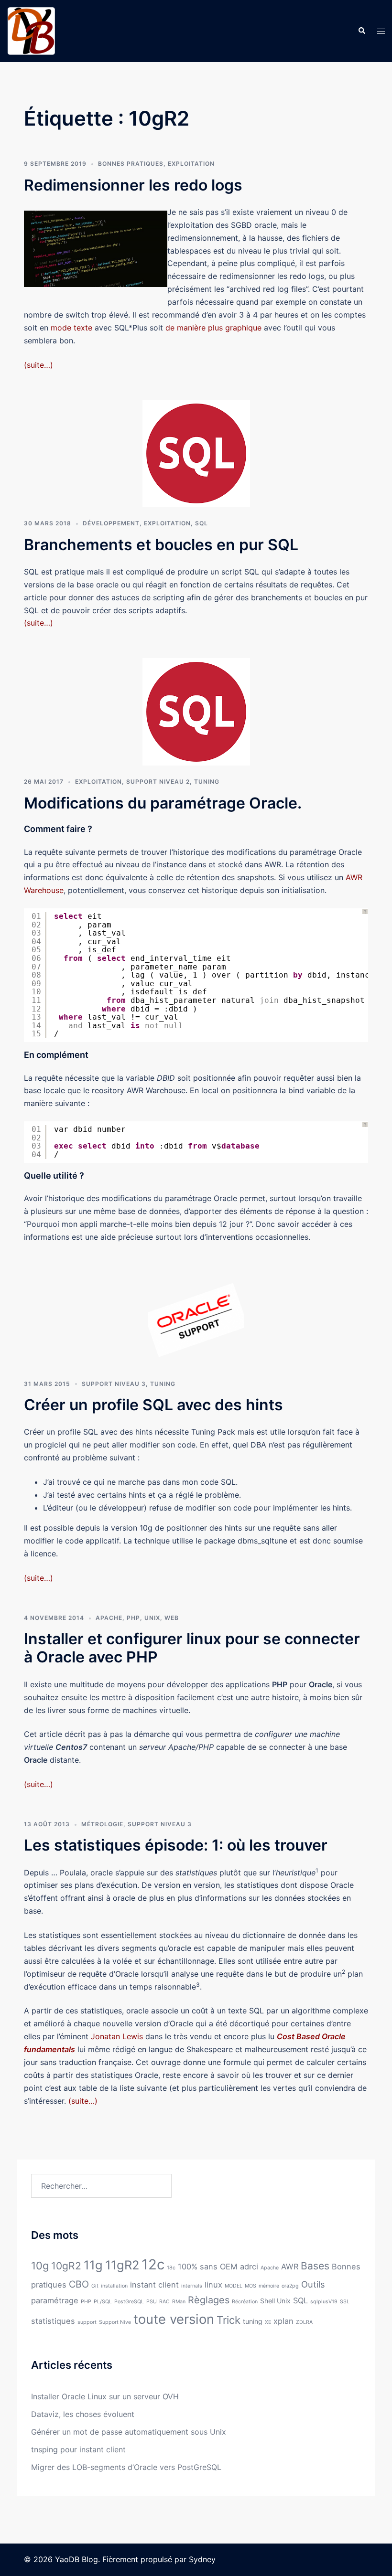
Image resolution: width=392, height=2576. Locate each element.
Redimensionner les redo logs (133, 185)
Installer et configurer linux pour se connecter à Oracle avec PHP (192, 1648)
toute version (174, 2319)
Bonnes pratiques (131, 164)
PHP (133, 1618)
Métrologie (102, 1824)
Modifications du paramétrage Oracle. (163, 803)
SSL (345, 2302)
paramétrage (55, 2300)
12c (153, 2264)
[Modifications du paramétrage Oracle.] (196, 711)
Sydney (202, 2559)
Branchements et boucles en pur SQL (161, 545)
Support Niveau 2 (158, 782)
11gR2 (122, 2265)
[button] (361, 31)
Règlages (209, 2300)
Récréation (245, 2302)
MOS (250, 2286)
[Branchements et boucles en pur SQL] (196, 453)
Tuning (207, 782)
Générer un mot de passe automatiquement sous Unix (129, 2432)
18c (171, 2268)
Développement (111, 523)
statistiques (53, 2321)
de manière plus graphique (213, 328)
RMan (179, 2302)
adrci (249, 2267)
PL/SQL (103, 2302)
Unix (152, 1618)
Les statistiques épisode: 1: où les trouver (176, 1845)
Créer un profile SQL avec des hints (153, 1405)
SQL (201, 523)
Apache (109, 1618)
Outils (313, 2284)
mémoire (269, 2286)
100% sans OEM (208, 2267)
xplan (283, 2321)
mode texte (71, 328)
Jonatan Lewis (117, 2036)
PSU (152, 2302)
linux (213, 2285)
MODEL (234, 2286)
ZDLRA (304, 2322)
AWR (290, 2267)
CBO (79, 2284)
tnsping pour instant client (78, 2449)
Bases (315, 2266)
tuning (253, 2321)
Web (172, 1618)
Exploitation (191, 164)
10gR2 (66, 2266)
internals (192, 2286)
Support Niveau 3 (114, 1384)
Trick (229, 2320)
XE (268, 2322)
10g (40, 2266)
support (87, 2322)
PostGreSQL (129, 2302)
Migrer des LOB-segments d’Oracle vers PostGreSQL (126, 2467)
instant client (154, 2285)
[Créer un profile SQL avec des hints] (196, 1319)
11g (93, 2265)
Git (95, 2286)
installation (114, 2286)
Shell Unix (275, 2301)
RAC (164, 2302)
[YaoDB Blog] (31, 30)
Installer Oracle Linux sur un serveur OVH (105, 2396)
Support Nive (115, 2322)
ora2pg (290, 2286)
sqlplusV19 (324, 2302)
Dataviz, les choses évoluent (83, 2414)
